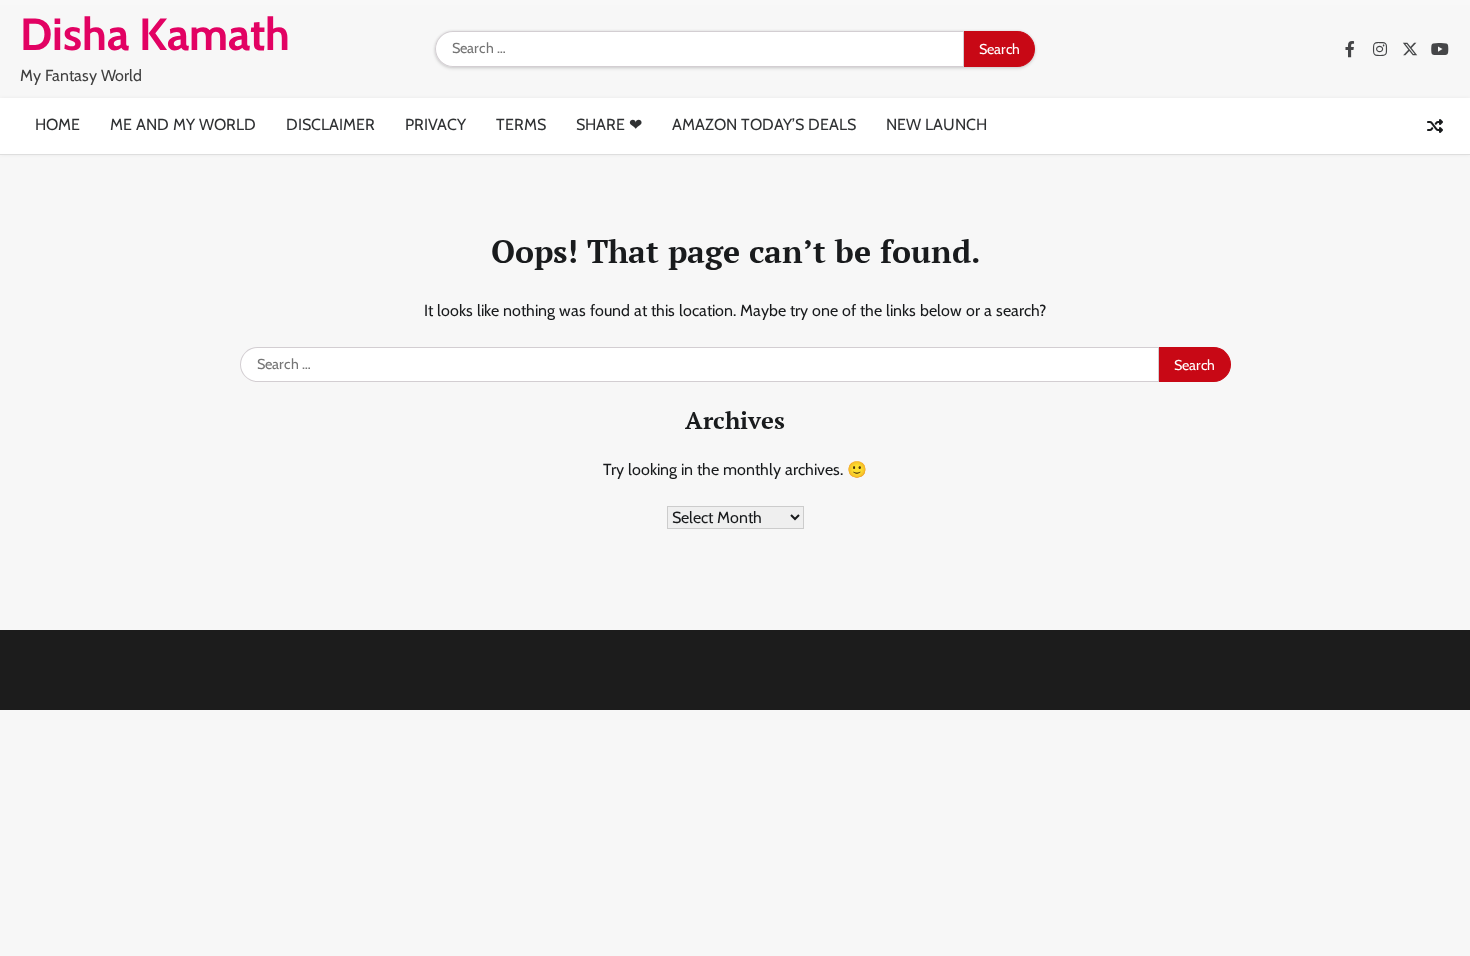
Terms (521, 124)
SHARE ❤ (609, 124)
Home (57, 124)
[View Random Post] (1435, 126)
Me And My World (183, 124)
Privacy (435, 124)
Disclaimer (330, 124)
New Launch (936, 124)
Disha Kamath (155, 34)
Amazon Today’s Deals (764, 124)
